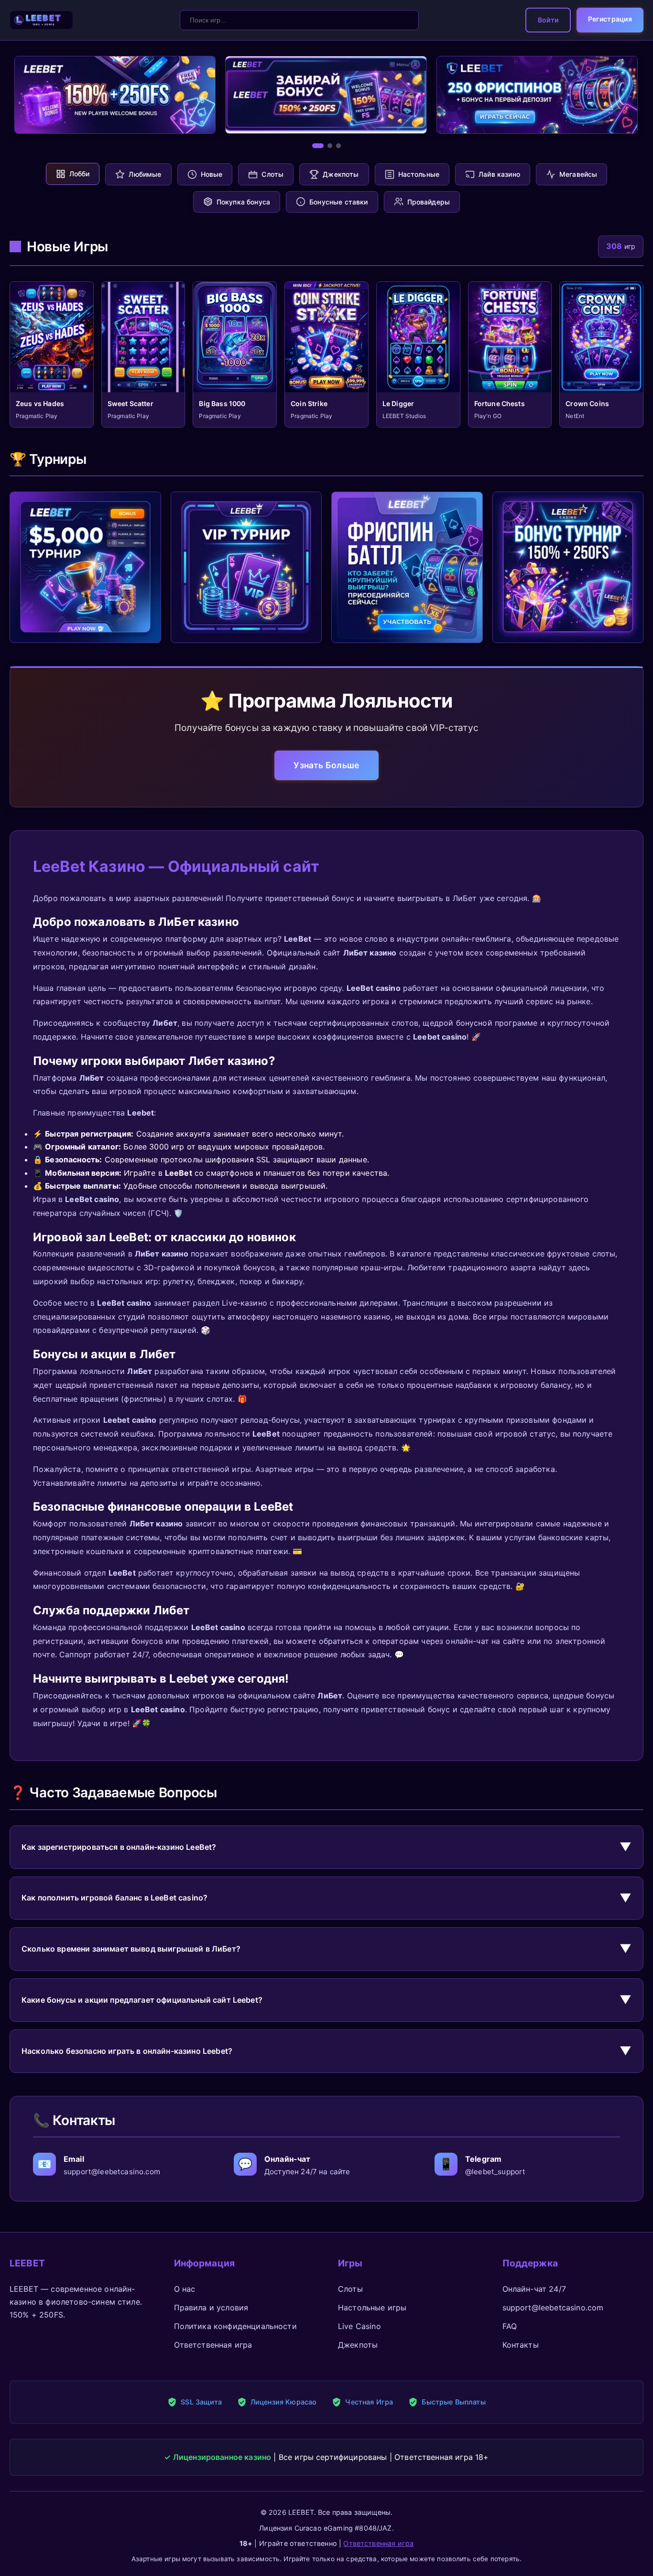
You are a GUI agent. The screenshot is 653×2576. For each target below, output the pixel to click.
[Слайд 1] (318, 146)
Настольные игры (372, 2308)
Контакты (521, 2345)
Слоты (350, 2289)
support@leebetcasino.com (553, 2308)
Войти (548, 20)
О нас (185, 2289)
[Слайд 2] (330, 146)
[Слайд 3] (338, 146)
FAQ (510, 2326)
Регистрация (610, 19)
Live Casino (359, 2326)
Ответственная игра (213, 2345)
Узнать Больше (326, 765)
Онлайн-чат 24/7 (534, 2289)
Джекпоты (358, 2345)
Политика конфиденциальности (235, 2326)
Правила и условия (211, 2308)
